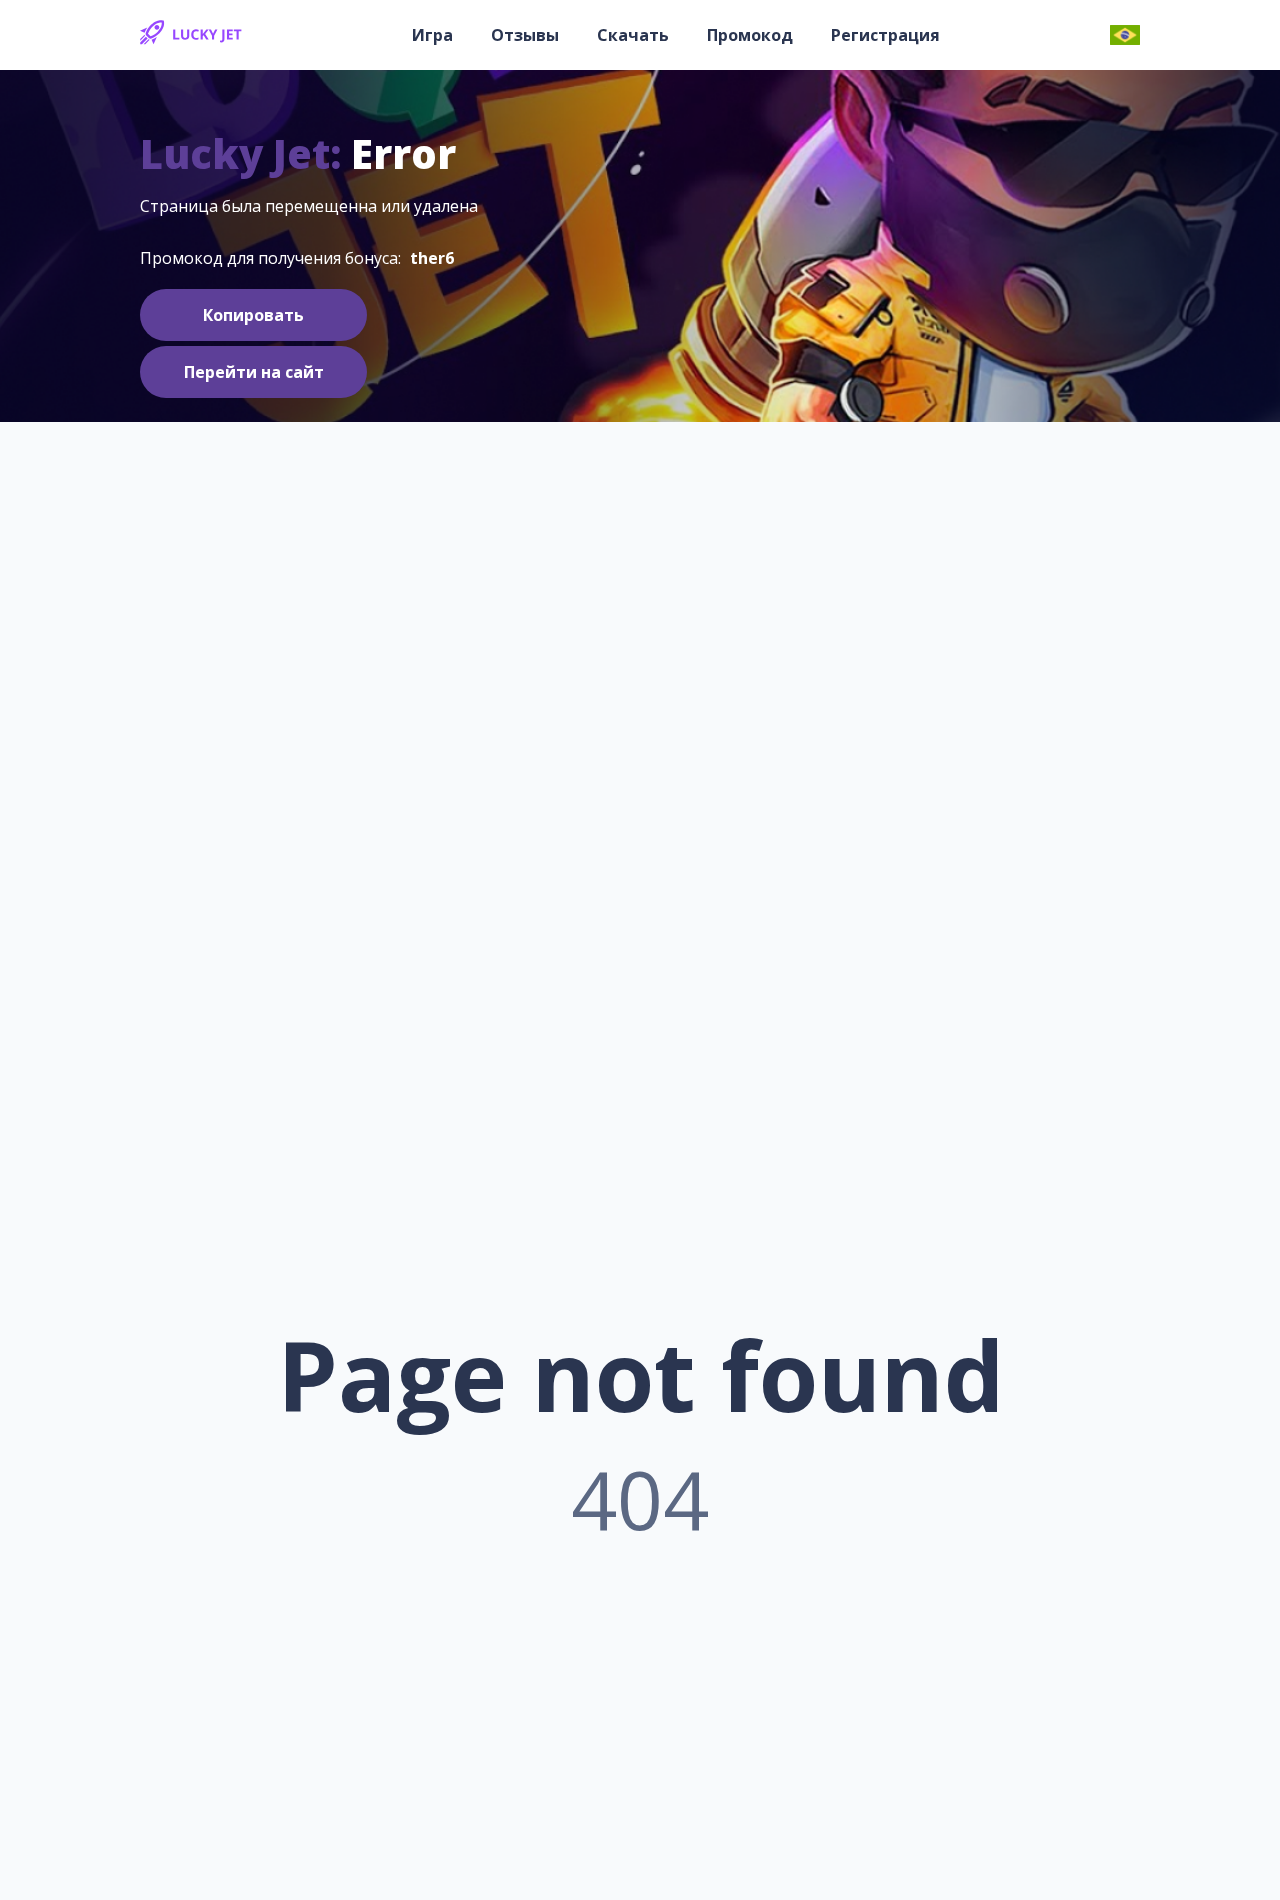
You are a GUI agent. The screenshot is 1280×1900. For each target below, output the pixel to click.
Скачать (633, 35)
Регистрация (885, 35)
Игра (432, 35)
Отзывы (525, 35)
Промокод (750, 35)
